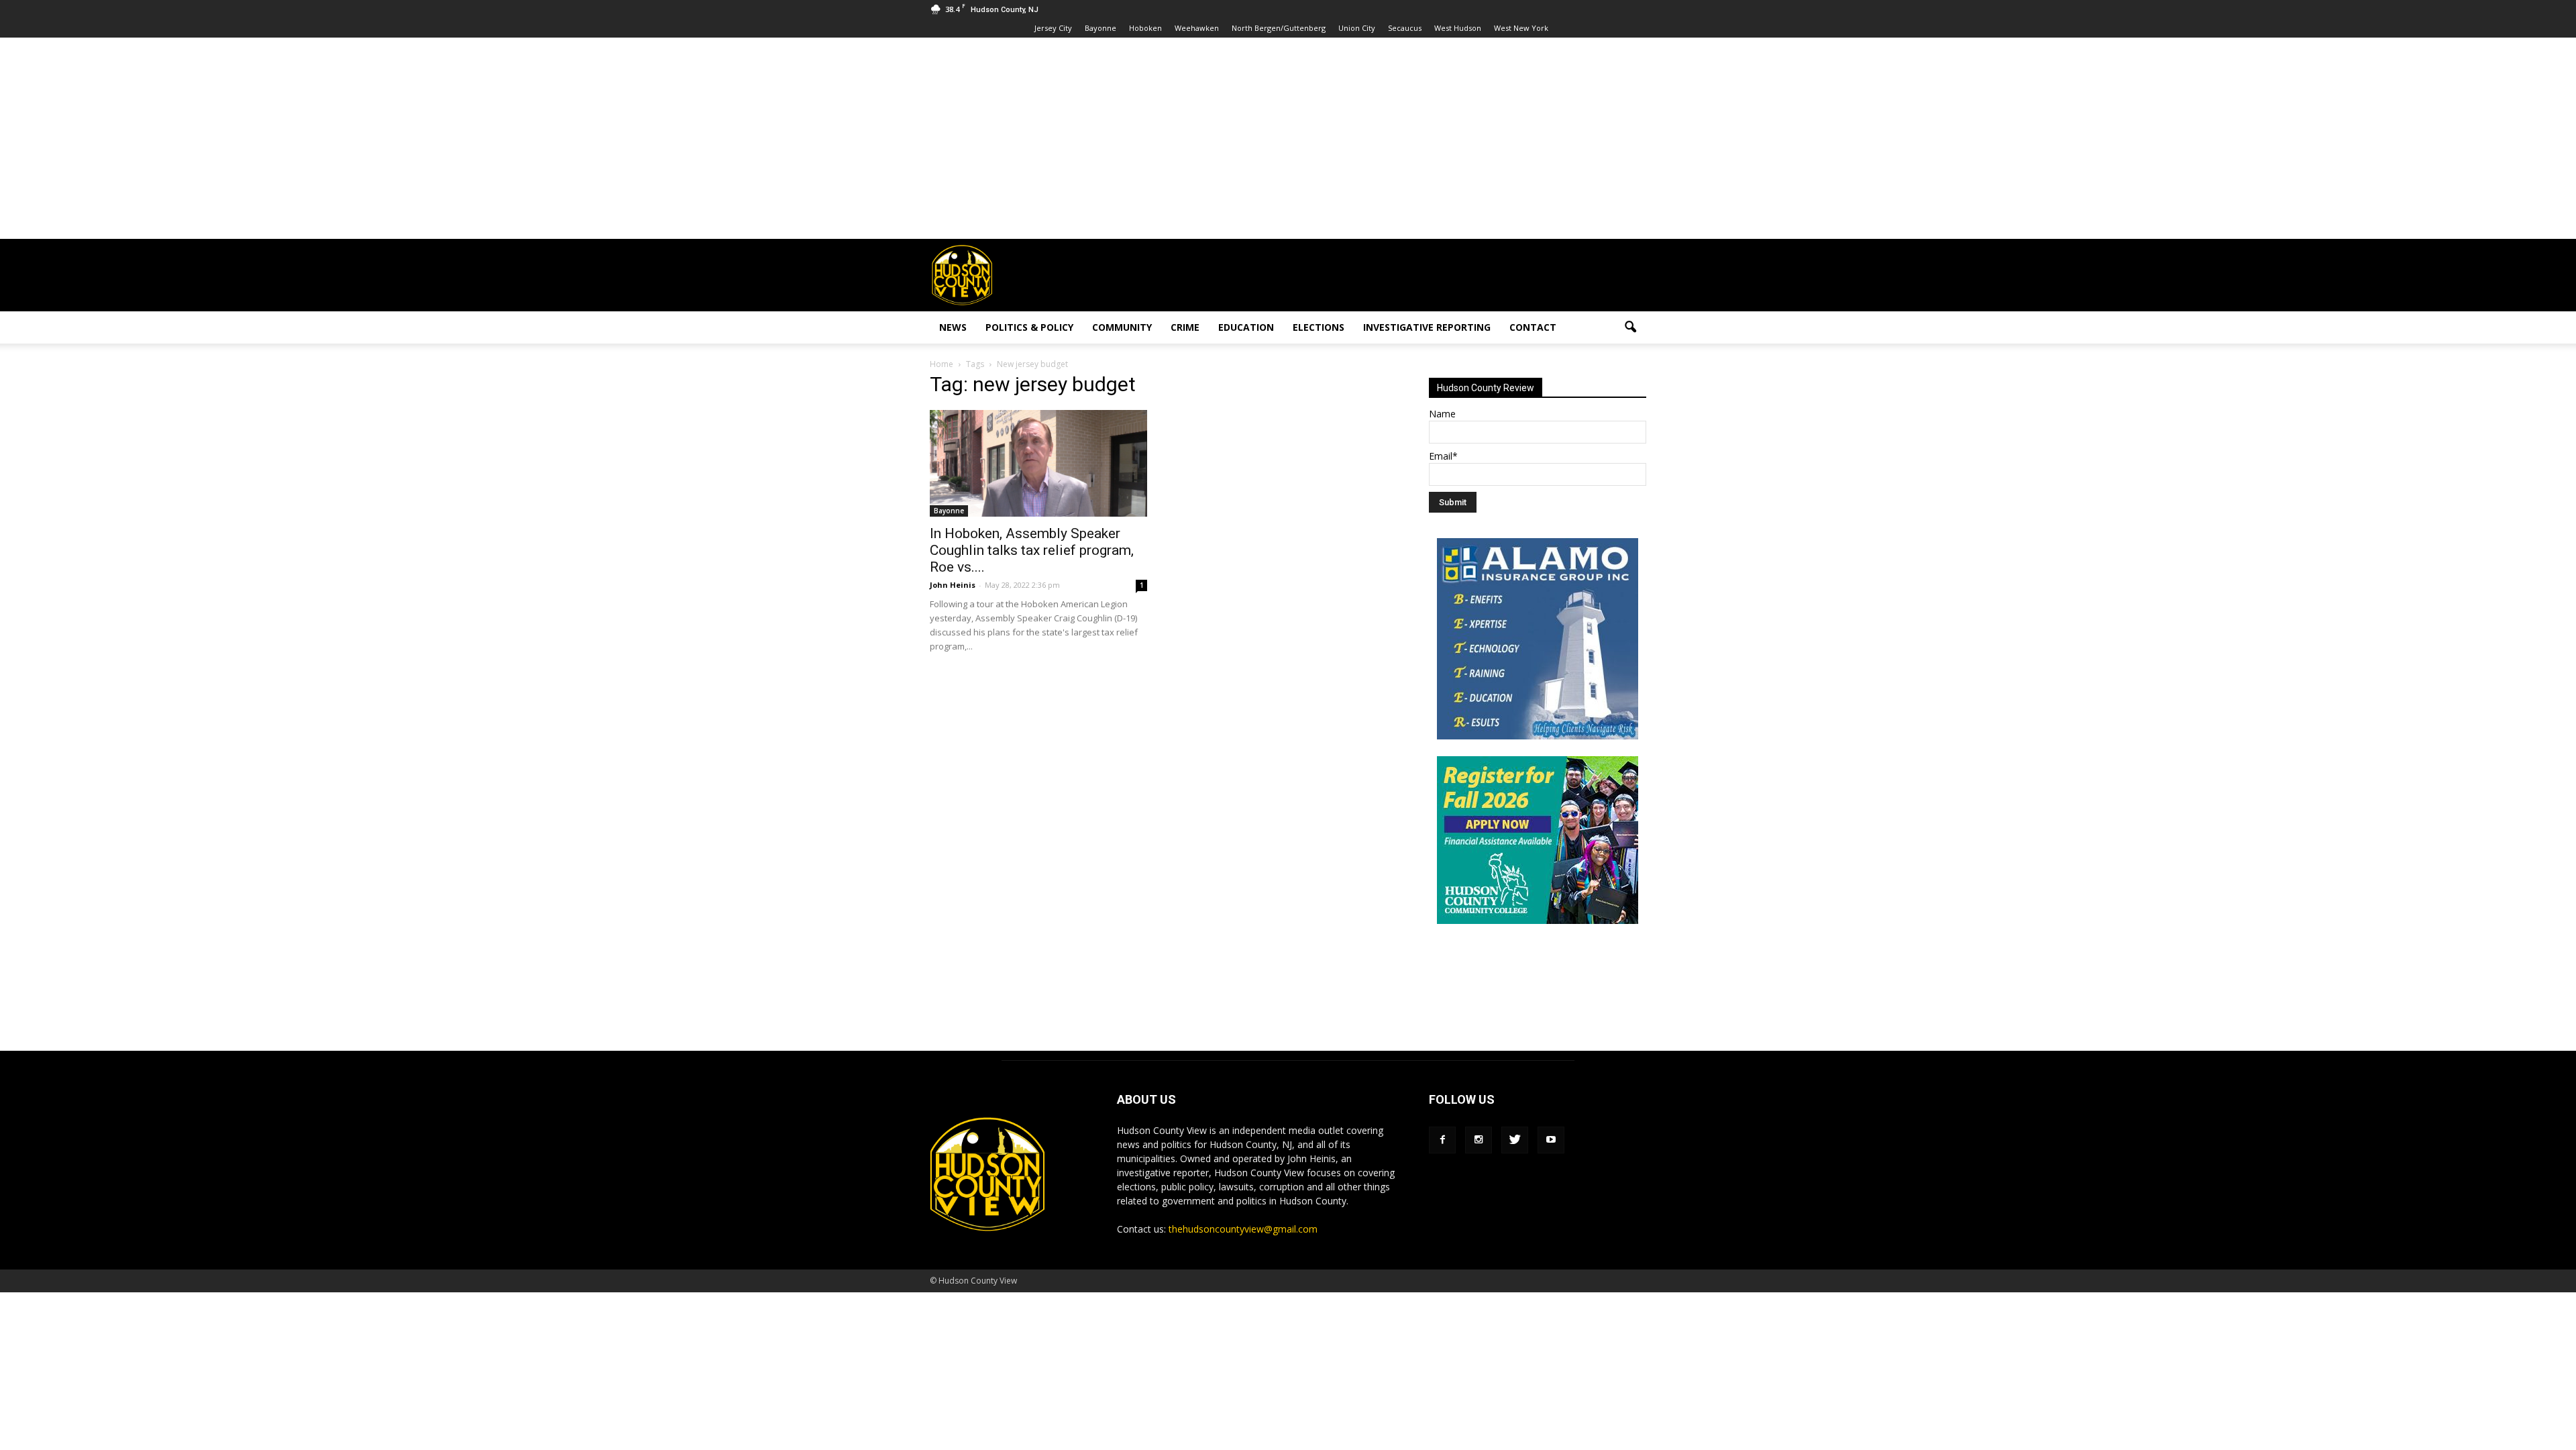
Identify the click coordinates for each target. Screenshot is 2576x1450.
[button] (1630, 327)
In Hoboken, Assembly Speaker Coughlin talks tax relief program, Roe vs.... (1032, 550)
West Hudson (1458, 28)
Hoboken (1145, 28)
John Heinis (953, 585)
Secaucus (1405, 28)
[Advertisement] (1288, 138)
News (953, 327)
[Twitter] (1515, 1140)
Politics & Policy (1029, 327)
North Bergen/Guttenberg (1279, 28)
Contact (1533, 327)
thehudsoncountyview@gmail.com (1243, 1229)
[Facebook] (1442, 1140)
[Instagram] (1479, 1140)
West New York (1521, 28)
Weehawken (1197, 28)
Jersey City (1053, 28)
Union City (1357, 28)
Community (1122, 327)
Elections (1319, 327)
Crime (1185, 327)
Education (1246, 327)
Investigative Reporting (1427, 327)
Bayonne (1101, 28)
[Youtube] (1551, 1140)
